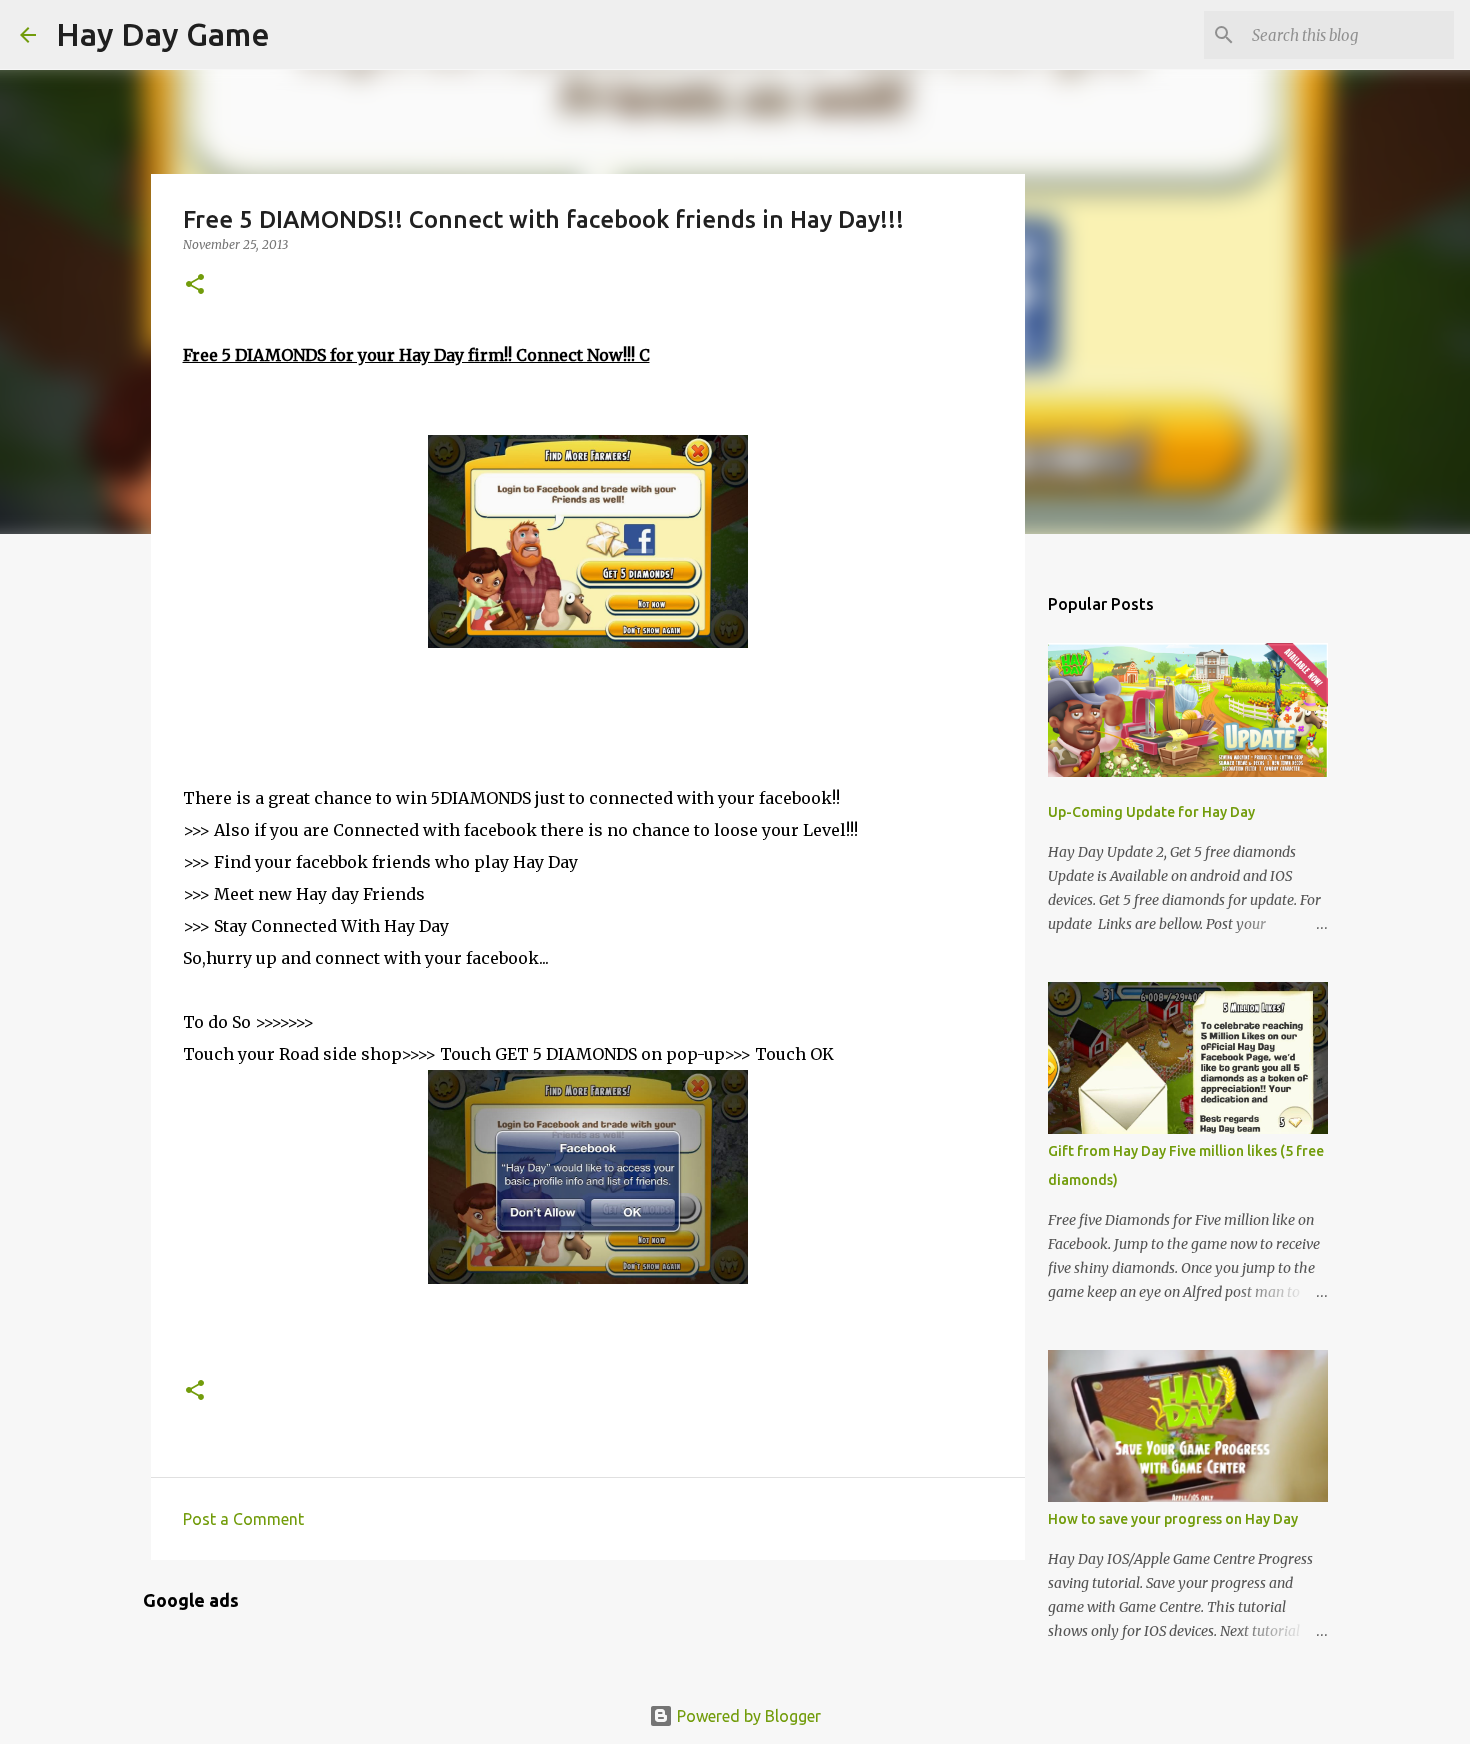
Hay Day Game (163, 34)
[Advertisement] (343, 715)
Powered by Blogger (747, 1716)
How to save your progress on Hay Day (1173, 1519)
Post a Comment (243, 1519)
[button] (195, 285)
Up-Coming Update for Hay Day (1151, 812)
